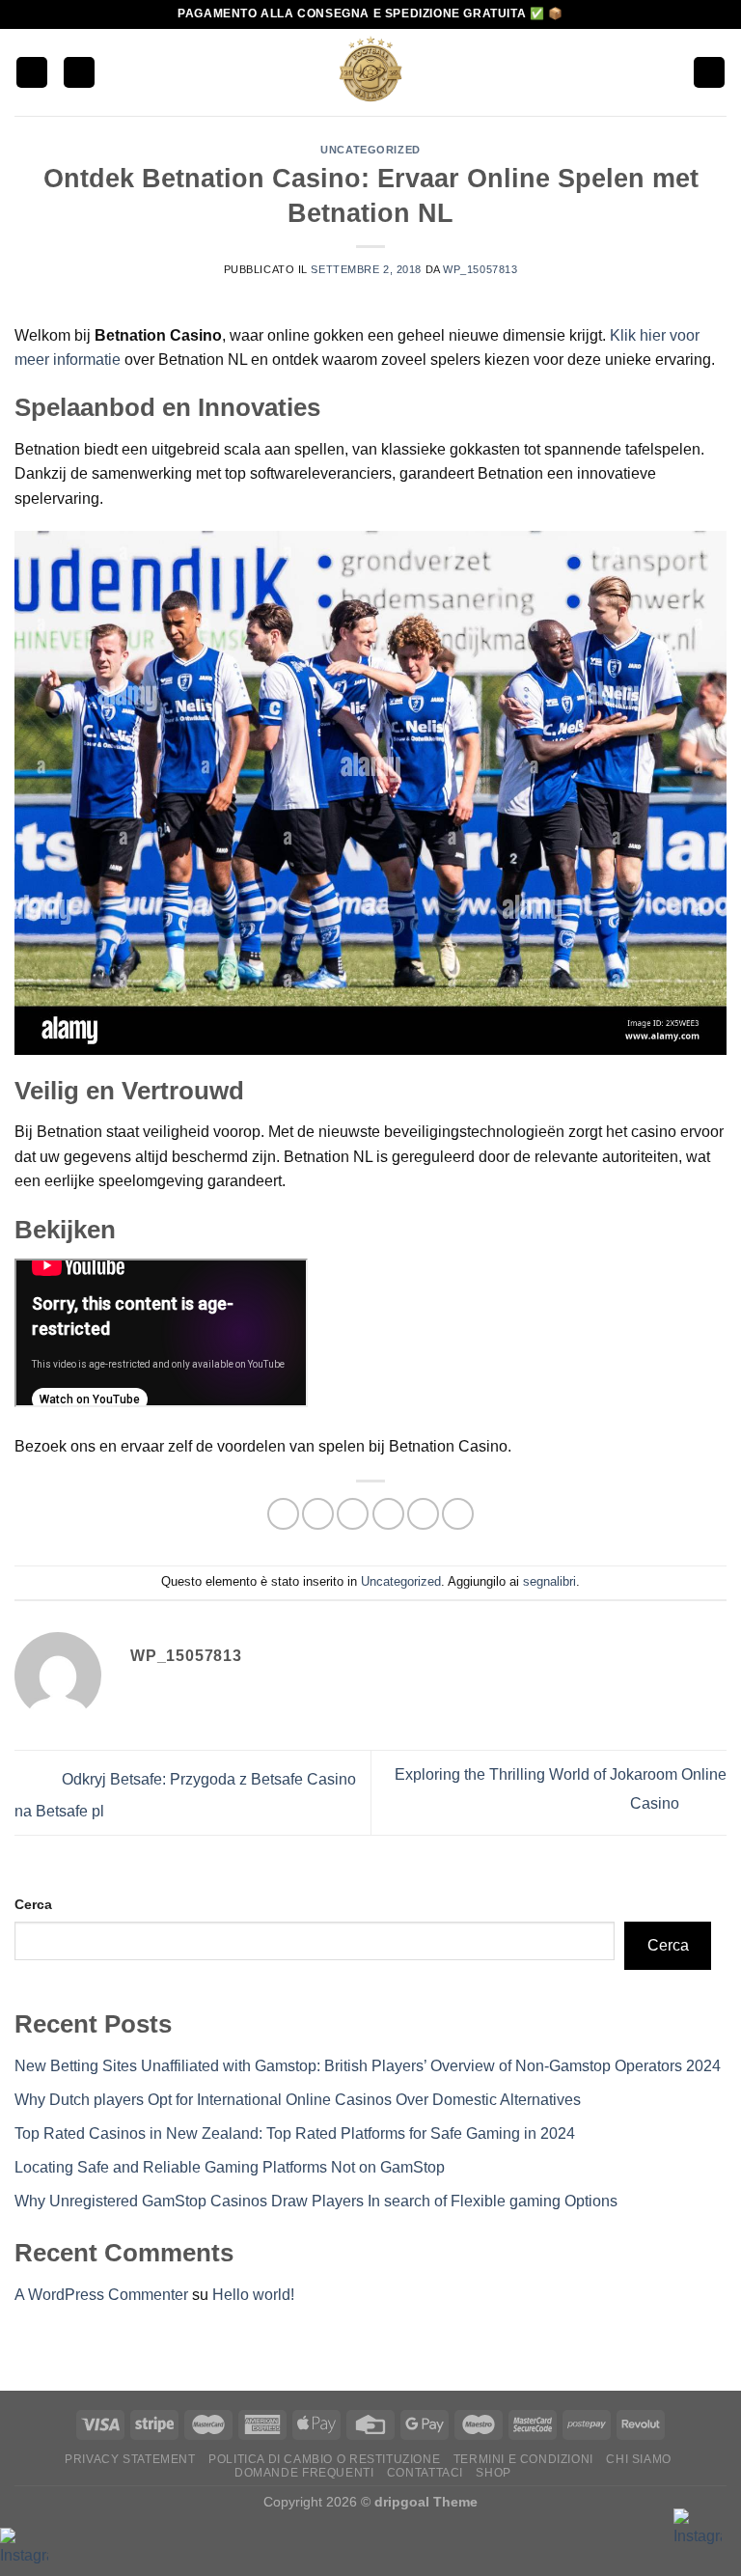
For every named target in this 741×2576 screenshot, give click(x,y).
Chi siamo (639, 2459)
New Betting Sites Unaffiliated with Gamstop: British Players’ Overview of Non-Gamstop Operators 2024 (368, 2066)
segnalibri (549, 1581)
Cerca (33, 1904)
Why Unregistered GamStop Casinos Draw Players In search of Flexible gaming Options (316, 2201)
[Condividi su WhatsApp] (283, 1514)
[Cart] (709, 73)
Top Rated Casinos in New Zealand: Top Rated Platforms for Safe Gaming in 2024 (295, 2133)
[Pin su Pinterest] (423, 1514)
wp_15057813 (480, 269)
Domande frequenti (304, 2473)
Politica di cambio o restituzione (324, 2459)
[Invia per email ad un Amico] (388, 1514)
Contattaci (425, 2473)
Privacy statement (130, 2459)
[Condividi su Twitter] (353, 1514)
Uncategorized (370, 150)
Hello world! (253, 2295)
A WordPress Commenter (101, 2295)
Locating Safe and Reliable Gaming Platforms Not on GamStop (230, 2167)
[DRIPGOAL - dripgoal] (370, 72)
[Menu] (32, 73)
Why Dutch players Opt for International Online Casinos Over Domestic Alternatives (298, 2100)
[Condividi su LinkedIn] (458, 1514)
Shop (493, 2473)
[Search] (79, 73)
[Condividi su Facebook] (318, 1514)
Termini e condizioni (523, 2459)
